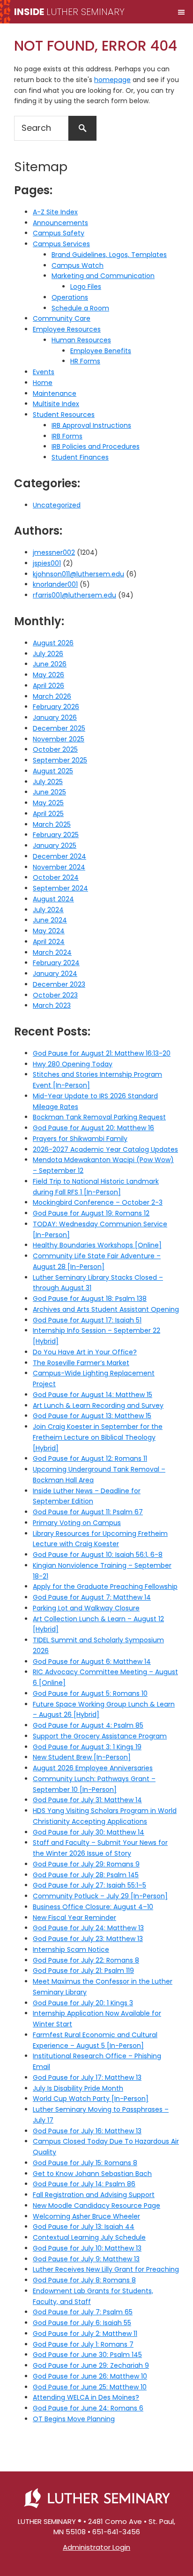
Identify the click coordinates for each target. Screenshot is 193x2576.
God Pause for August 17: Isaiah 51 (87, 1320)
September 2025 (60, 760)
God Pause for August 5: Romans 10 (90, 1693)
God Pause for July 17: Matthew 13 (87, 2077)
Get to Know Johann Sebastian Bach (92, 2174)
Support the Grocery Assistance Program (100, 1736)
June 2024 (50, 920)
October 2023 (55, 995)
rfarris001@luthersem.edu (74, 595)
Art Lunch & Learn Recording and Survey (98, 1405)
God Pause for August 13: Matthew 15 (92, 1416)
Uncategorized (57, 505)
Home (43, 383)
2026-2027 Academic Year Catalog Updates (105, 1149)
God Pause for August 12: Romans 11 (90, 1458)
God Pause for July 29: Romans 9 (86, 1864)
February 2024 (56, 963)
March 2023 (52, 1005)
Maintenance (55, 393)
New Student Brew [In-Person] (82, 1757)
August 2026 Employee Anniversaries (93, 1768)
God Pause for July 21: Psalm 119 (83, 1971)
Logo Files (86, 287)
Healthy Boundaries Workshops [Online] (97, 1245)
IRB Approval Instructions (91, 425)
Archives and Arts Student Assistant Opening (106, 1309)
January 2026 (55, 718)
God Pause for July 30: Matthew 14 (89, 1832)
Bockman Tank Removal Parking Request (99, 1117)
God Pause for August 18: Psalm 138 (90, 1299)
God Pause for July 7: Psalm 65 (83, 2312)
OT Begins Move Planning (74, 2419)
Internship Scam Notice (71, 1949)
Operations (70, 297)
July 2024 (48, 910)
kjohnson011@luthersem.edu (78, 574)
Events (44, 372)
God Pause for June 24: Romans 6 (88, 2408)
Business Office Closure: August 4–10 (93, 1907)
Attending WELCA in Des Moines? (86, 2397)
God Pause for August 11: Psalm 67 (88, 1512)
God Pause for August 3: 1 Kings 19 (87, 1747)
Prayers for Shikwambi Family (80, 1139)
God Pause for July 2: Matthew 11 (85, 2334)
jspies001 (47, 563)
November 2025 (59, 739)
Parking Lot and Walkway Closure (86, 1608)
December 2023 (59, 984)
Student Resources (64, 415)
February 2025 (56, 835)
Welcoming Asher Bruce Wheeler (86, 2216)
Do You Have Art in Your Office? (85, 1352)
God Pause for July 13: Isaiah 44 (84, 2227)
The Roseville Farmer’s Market (81, 1363)
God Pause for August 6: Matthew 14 (92, 1662)
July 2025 (48, 782)
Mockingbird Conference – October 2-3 (98, 1202)
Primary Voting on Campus (77, 1523)
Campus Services (61, 244)
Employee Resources (67, 329)
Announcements (60, 223)
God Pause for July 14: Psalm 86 (84, 2184)
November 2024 (59, 867)
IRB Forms (67, 436)
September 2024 (60, 888)
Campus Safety (59, 233)
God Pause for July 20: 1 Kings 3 (83, 2003)
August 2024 (53, 899)
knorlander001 (55, 584)
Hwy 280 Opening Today (73, 1064)
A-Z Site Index (55, 212)
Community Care (62, 318)
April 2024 (49, 942)
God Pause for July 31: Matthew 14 (87, 1800)
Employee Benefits (101, 351)
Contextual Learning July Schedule (89, 2237)
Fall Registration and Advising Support (94, 2195)
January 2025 (55, 846)
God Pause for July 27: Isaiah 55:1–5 (89, 1885)
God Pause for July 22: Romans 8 (86, 1960)
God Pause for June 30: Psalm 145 (87, 2355)
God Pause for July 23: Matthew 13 (88, 1939)
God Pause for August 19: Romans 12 (91, 1213)
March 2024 (52, 952)
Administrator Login (96, 2547)
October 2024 (56, 877)
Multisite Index (56, 404)
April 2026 (48, 686)
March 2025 (52, 824)
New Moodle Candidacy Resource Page (96, 2206)
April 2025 (48, 814)
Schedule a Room (80, 308)
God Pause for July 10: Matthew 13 (87, 2248)
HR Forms (85, 361)
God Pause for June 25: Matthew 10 (90, 2387)
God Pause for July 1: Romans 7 (83, 2344)
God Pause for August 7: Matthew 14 (92, 1597)
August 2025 (53, 771)
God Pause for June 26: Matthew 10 (90, 2376)
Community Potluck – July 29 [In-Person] (100, 1896)
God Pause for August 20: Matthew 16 (93, 1128)
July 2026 (48, 654)
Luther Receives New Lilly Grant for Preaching (106, 2269)
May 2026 (48, 675)
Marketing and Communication (103, 276)
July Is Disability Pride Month (78, 2088)
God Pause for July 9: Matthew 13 (86, 2259)
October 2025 (55, 749)
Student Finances (80, 457)
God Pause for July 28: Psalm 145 (86, 1875)
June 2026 (50, 664)
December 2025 (59, 728)
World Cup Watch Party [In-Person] (91, 2099)
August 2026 (53, 643)
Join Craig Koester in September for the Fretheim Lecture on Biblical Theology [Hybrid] (98, 1437)
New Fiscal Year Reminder (74, 1918)
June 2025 (49, 792)
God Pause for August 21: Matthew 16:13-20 (102, 1053)
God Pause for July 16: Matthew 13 (87, 2131)
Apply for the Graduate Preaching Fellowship (105, 1586)
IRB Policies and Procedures (96, 446)
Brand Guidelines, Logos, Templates (109, 255)
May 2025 (48, 803)
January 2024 (55, 974)
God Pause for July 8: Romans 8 (84, 2280)
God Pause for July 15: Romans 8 (85, 2163)
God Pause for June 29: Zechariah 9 (91, 2365)
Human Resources (81, 340)
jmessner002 (54, 552)
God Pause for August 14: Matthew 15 (93, 1395)
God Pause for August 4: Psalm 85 (88, 1725)
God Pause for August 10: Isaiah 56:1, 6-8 (98, 1555)
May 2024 (49, 931)
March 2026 (52, 696)
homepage (112, 80)
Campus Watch (78, 265)
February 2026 (56, 707)
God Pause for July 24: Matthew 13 (88, 1928)
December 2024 (59, 856)
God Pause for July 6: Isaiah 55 (82, 2323)
